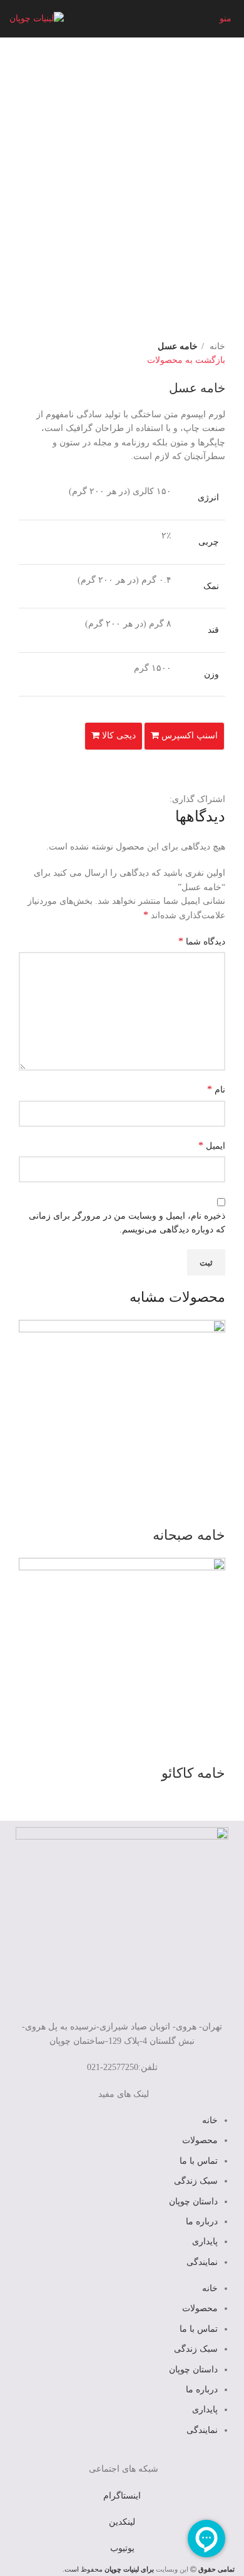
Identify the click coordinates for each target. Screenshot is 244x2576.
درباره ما (202, 2222)
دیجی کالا (118, 736)
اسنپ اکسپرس (188, 736)
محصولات (200, 2140)
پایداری (205, 2242)
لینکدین (122, 2522)
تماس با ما (199, 2161)
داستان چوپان (193, 2202)
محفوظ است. (108, 2569)
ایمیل (212, 1145)
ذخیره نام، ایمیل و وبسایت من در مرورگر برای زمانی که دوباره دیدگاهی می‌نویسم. (127, 1223)
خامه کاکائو (193, 1773)
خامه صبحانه (189, 1535)
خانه (216, 346)
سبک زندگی (196, 2181)
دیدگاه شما (202, 941)
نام (216, 1089)
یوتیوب (122, 2548)
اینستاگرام (122, 2496)
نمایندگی (202, 2262)
